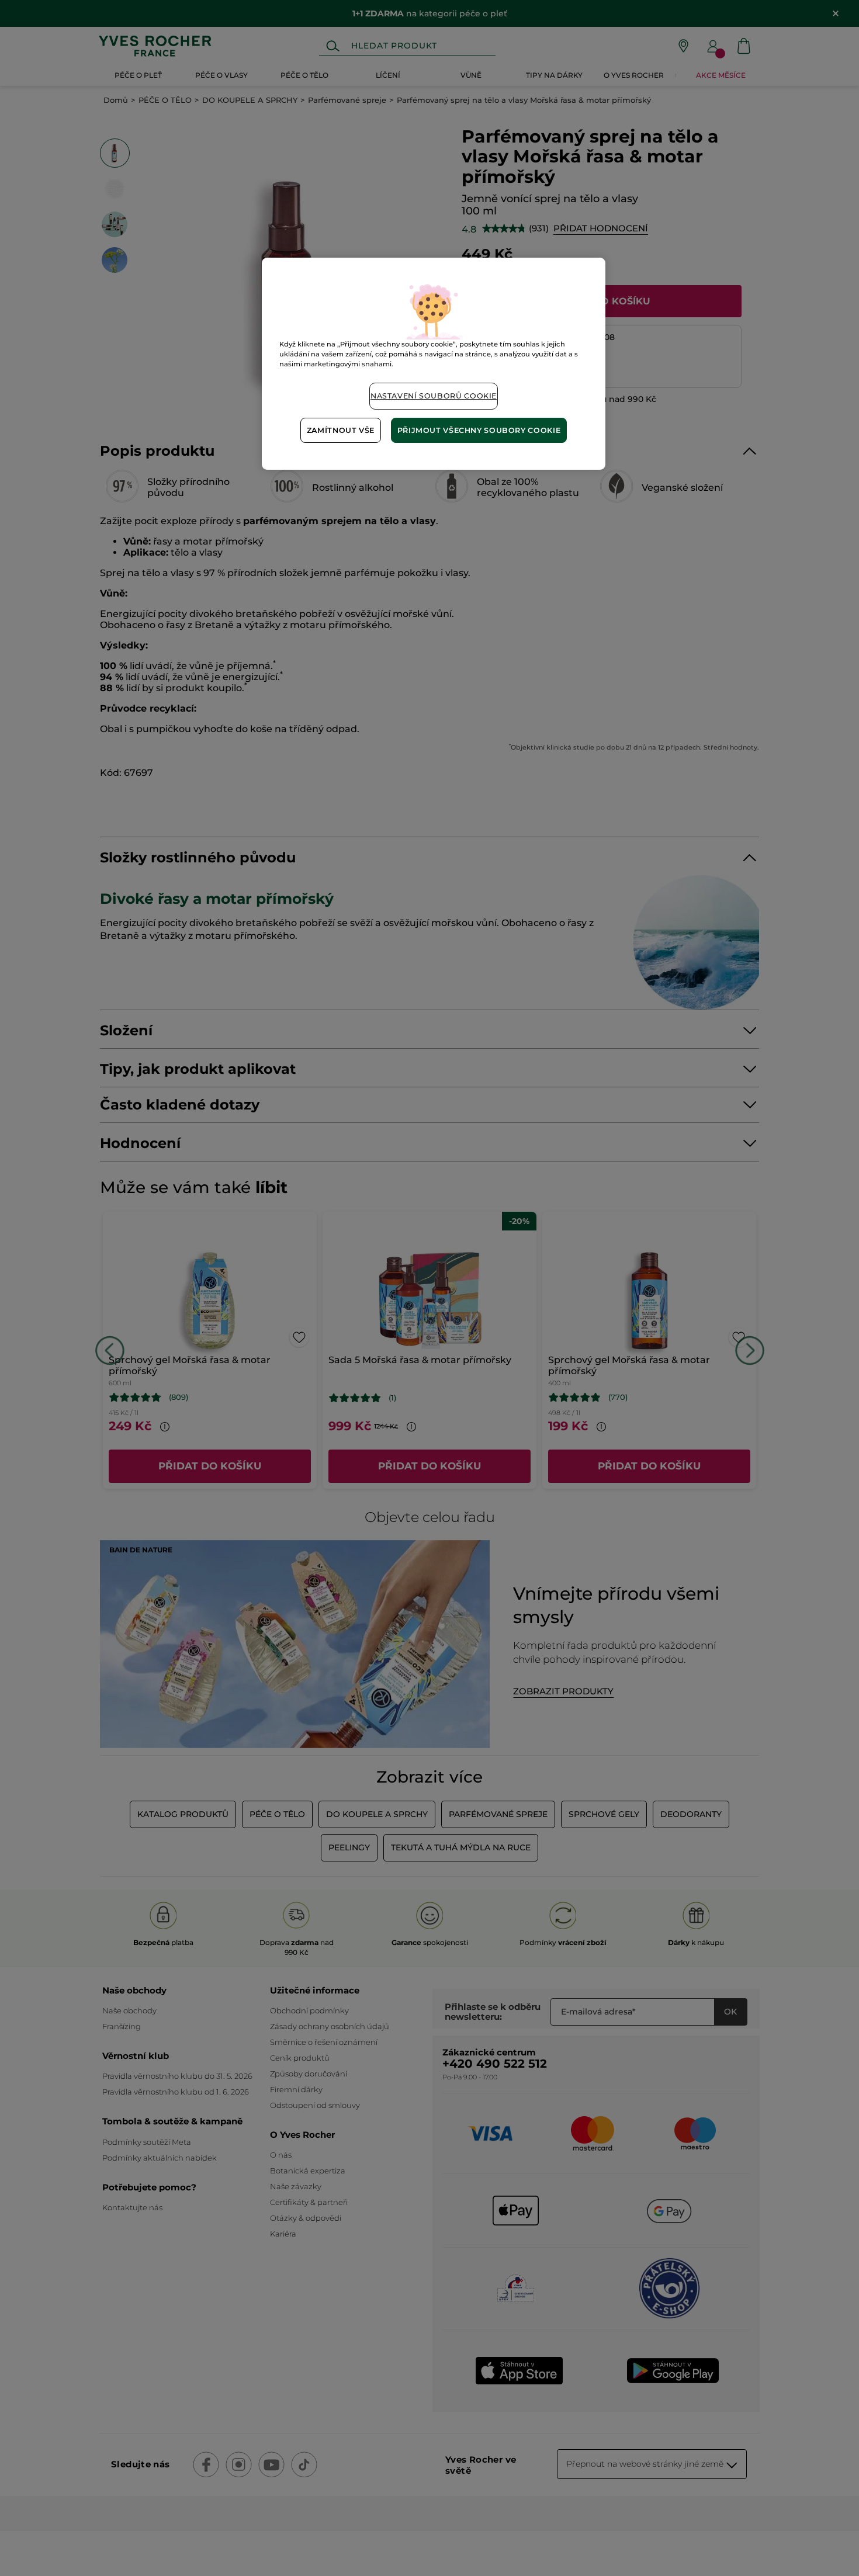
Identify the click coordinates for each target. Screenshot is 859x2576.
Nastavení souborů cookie (434, 396)
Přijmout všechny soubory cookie (479, 430)
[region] (434, 364)
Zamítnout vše (341, 430)
